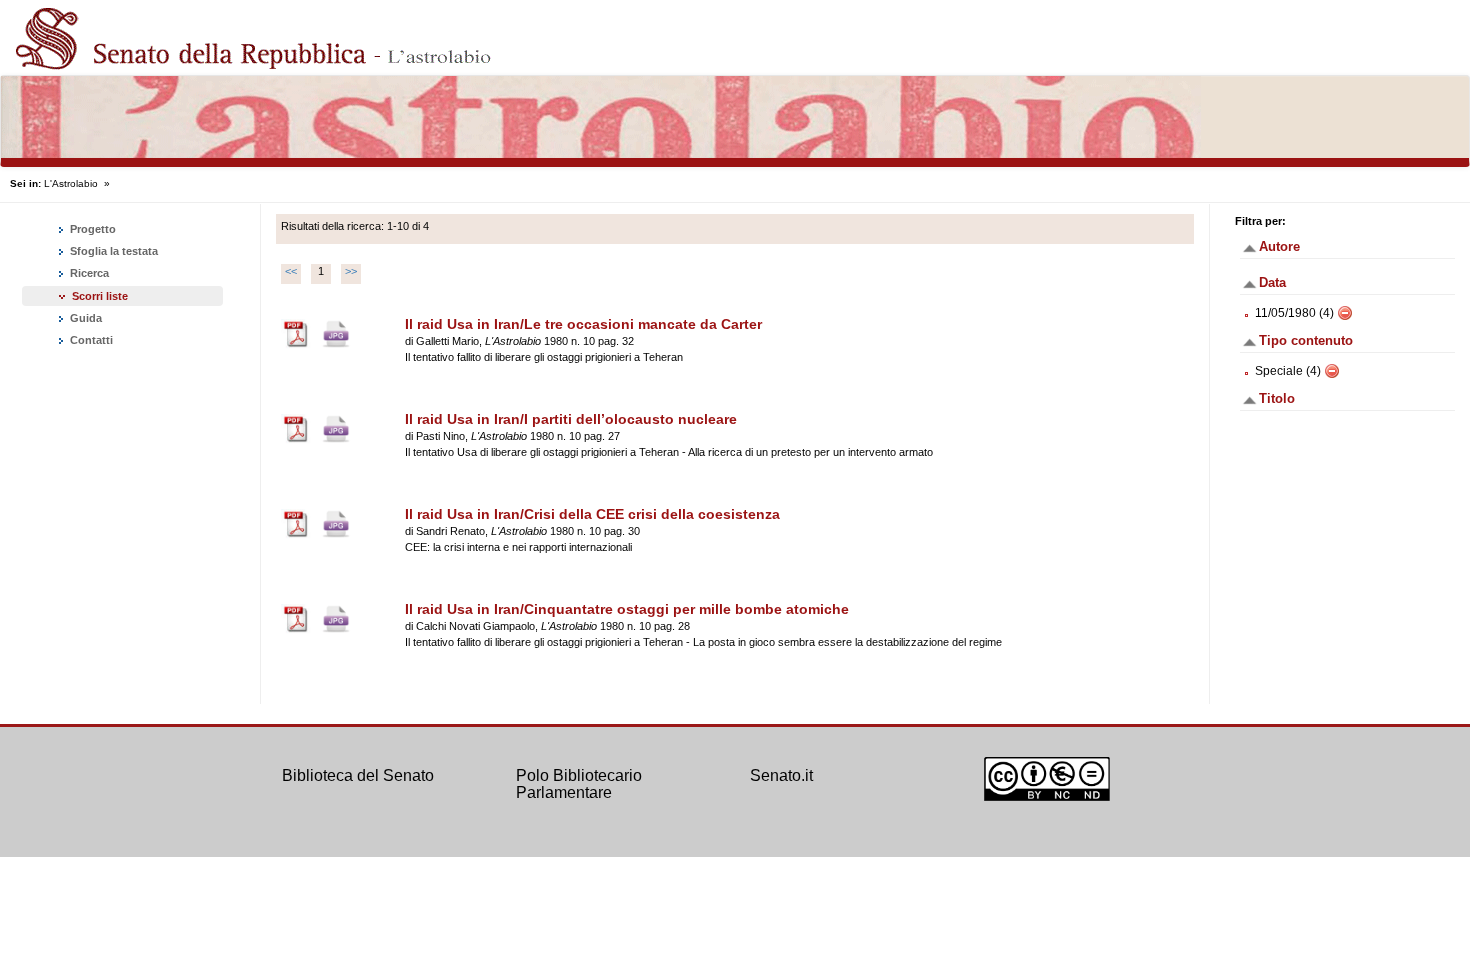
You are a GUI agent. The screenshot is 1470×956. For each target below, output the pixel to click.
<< (291, 271)
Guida (84, 318)
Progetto (91, 229)
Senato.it (781, 775)
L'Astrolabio (71, 183)
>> (351, 271)
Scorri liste (100, 296)
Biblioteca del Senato (358, 775)
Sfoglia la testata (112, 251)
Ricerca (88, 273)
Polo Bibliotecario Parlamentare (579, 784)
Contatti (90, 340)
